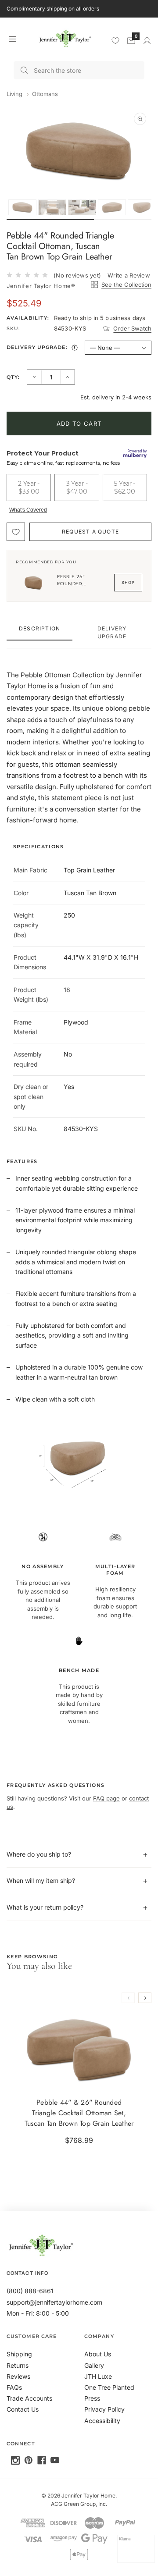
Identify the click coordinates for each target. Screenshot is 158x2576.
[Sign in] (147, 41)
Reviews (18, 2376)
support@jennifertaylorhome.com (54, 2302)
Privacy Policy (104, 2409)
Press (92, 2398)
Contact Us (23, 2409)
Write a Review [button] (129, 275)
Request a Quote (90, 532)
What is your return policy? (45, 1907)
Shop (128, 582)
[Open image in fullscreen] (140, 119)
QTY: (13, 377)
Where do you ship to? (39, 1854)
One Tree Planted (109, 2387)
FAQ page (106, 1798)
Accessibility (102, 2421)
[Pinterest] (29, 2460)
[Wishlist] (115, 40)
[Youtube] (55, 2460)
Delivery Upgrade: (43, 349)
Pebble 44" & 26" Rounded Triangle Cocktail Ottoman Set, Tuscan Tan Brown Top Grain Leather (79, 2113)
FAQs (14, 2387)
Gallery (94, 2365)
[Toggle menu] (12, 39)
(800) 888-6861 (30, 2291)
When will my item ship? (41, 1880)
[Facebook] (42, 2460)
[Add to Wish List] (16, 532)
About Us (98, 2354)
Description (39, 628)
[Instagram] (15, 2460)
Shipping (19, 2354)
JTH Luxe (98, 2376)
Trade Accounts (29, 2398)
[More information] (75, 348)
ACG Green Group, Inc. (79, 2504)
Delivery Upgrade (112, 632)
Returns (18, 2365)
